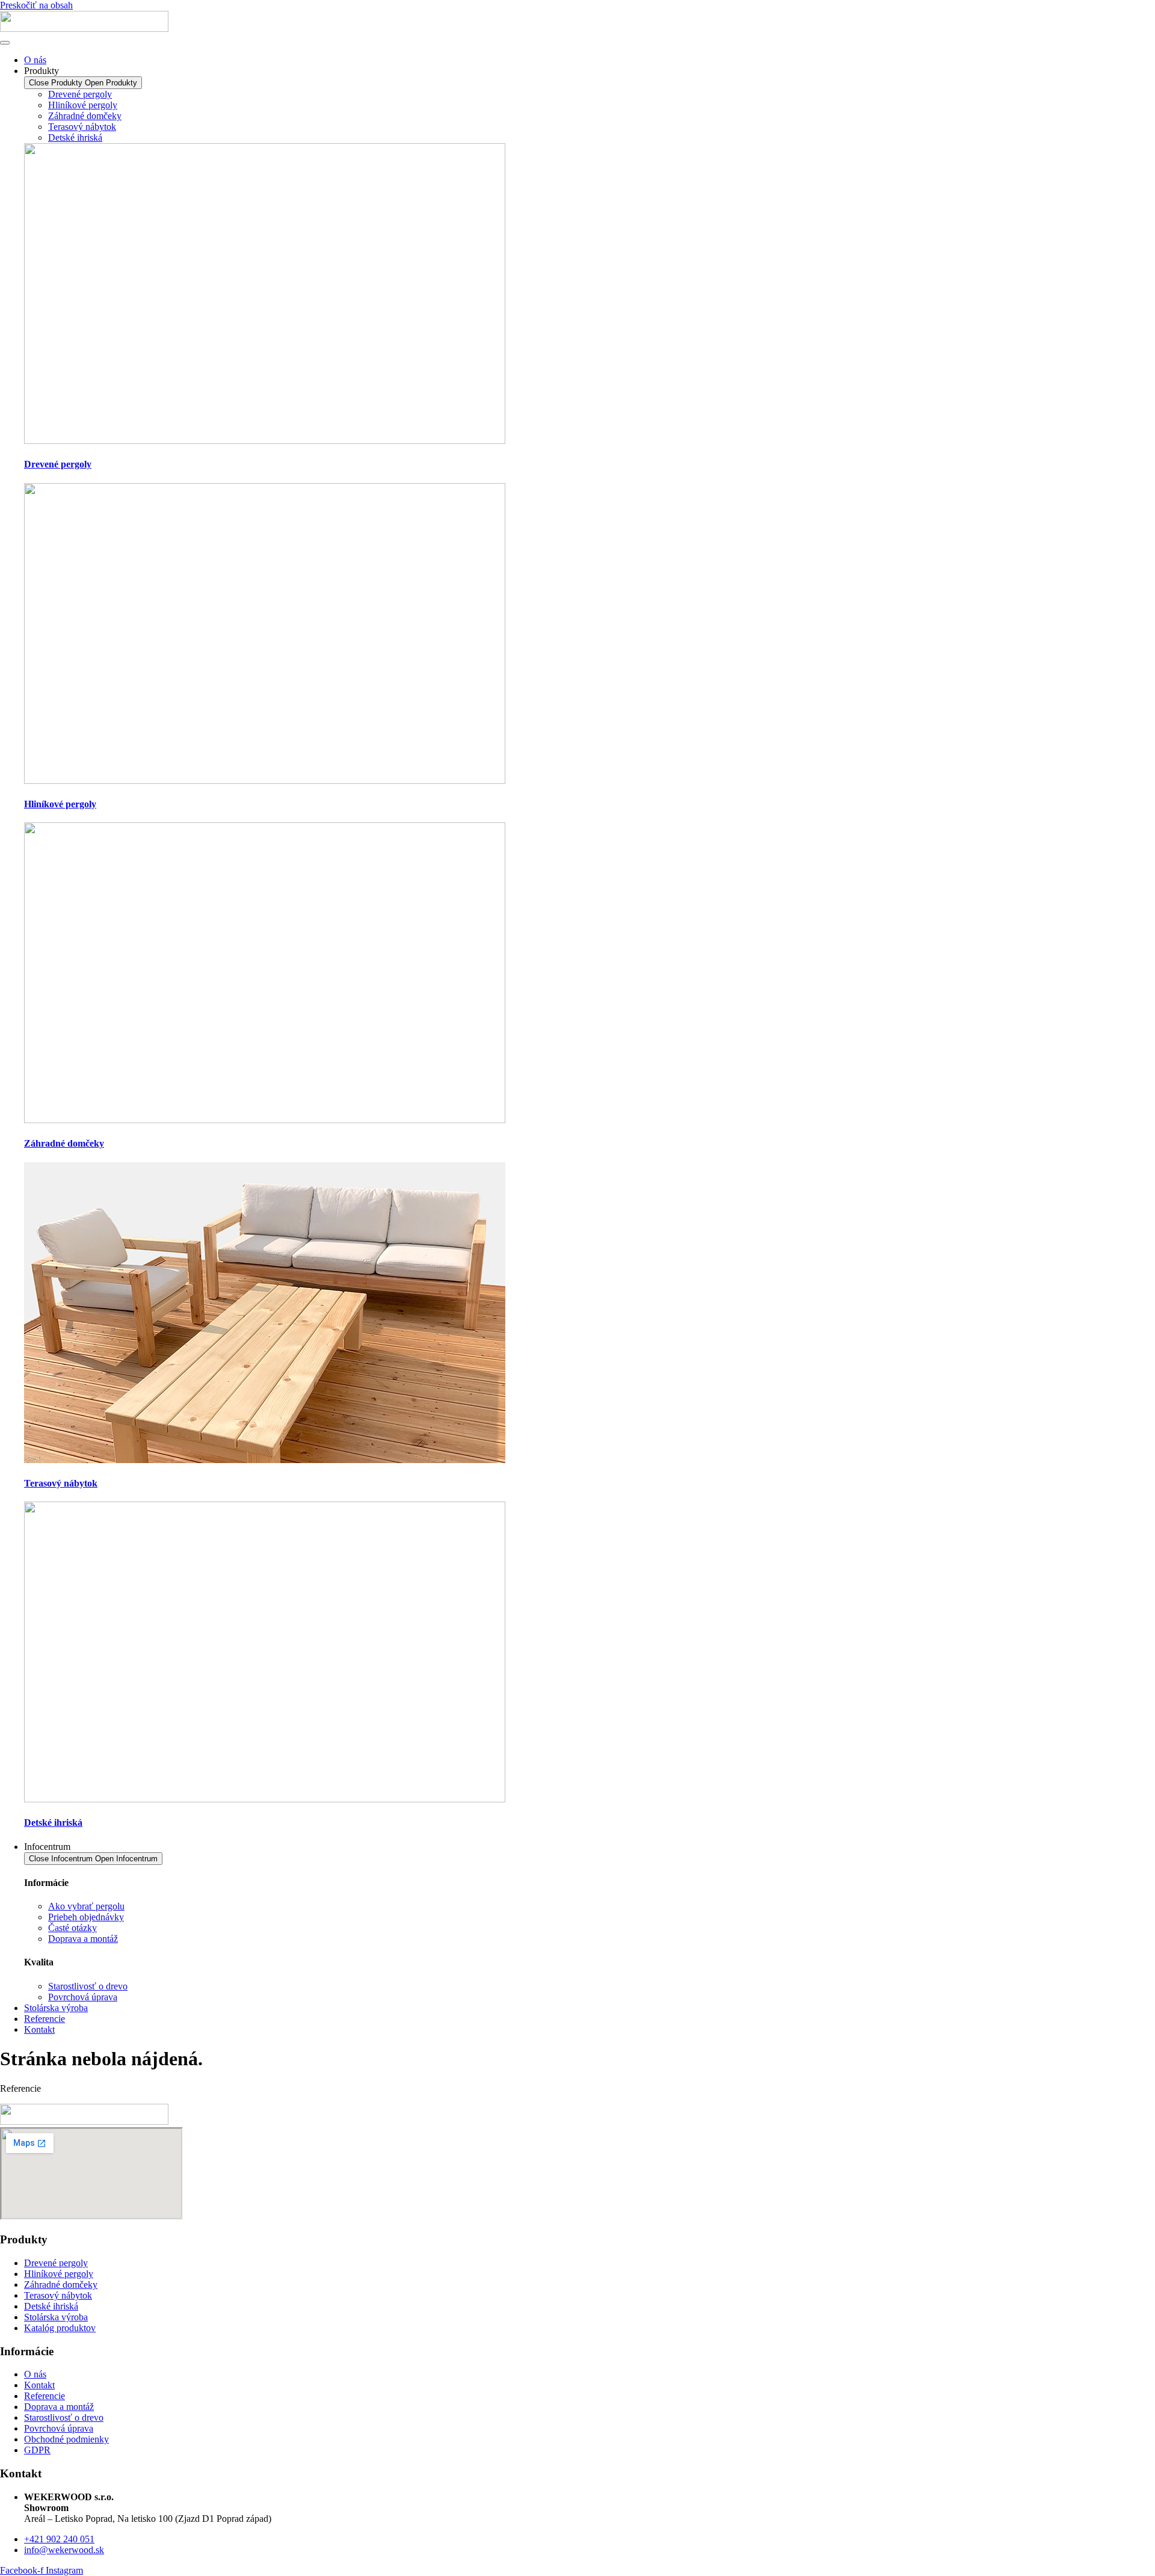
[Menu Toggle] (5, 43)
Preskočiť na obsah (36, 5)
